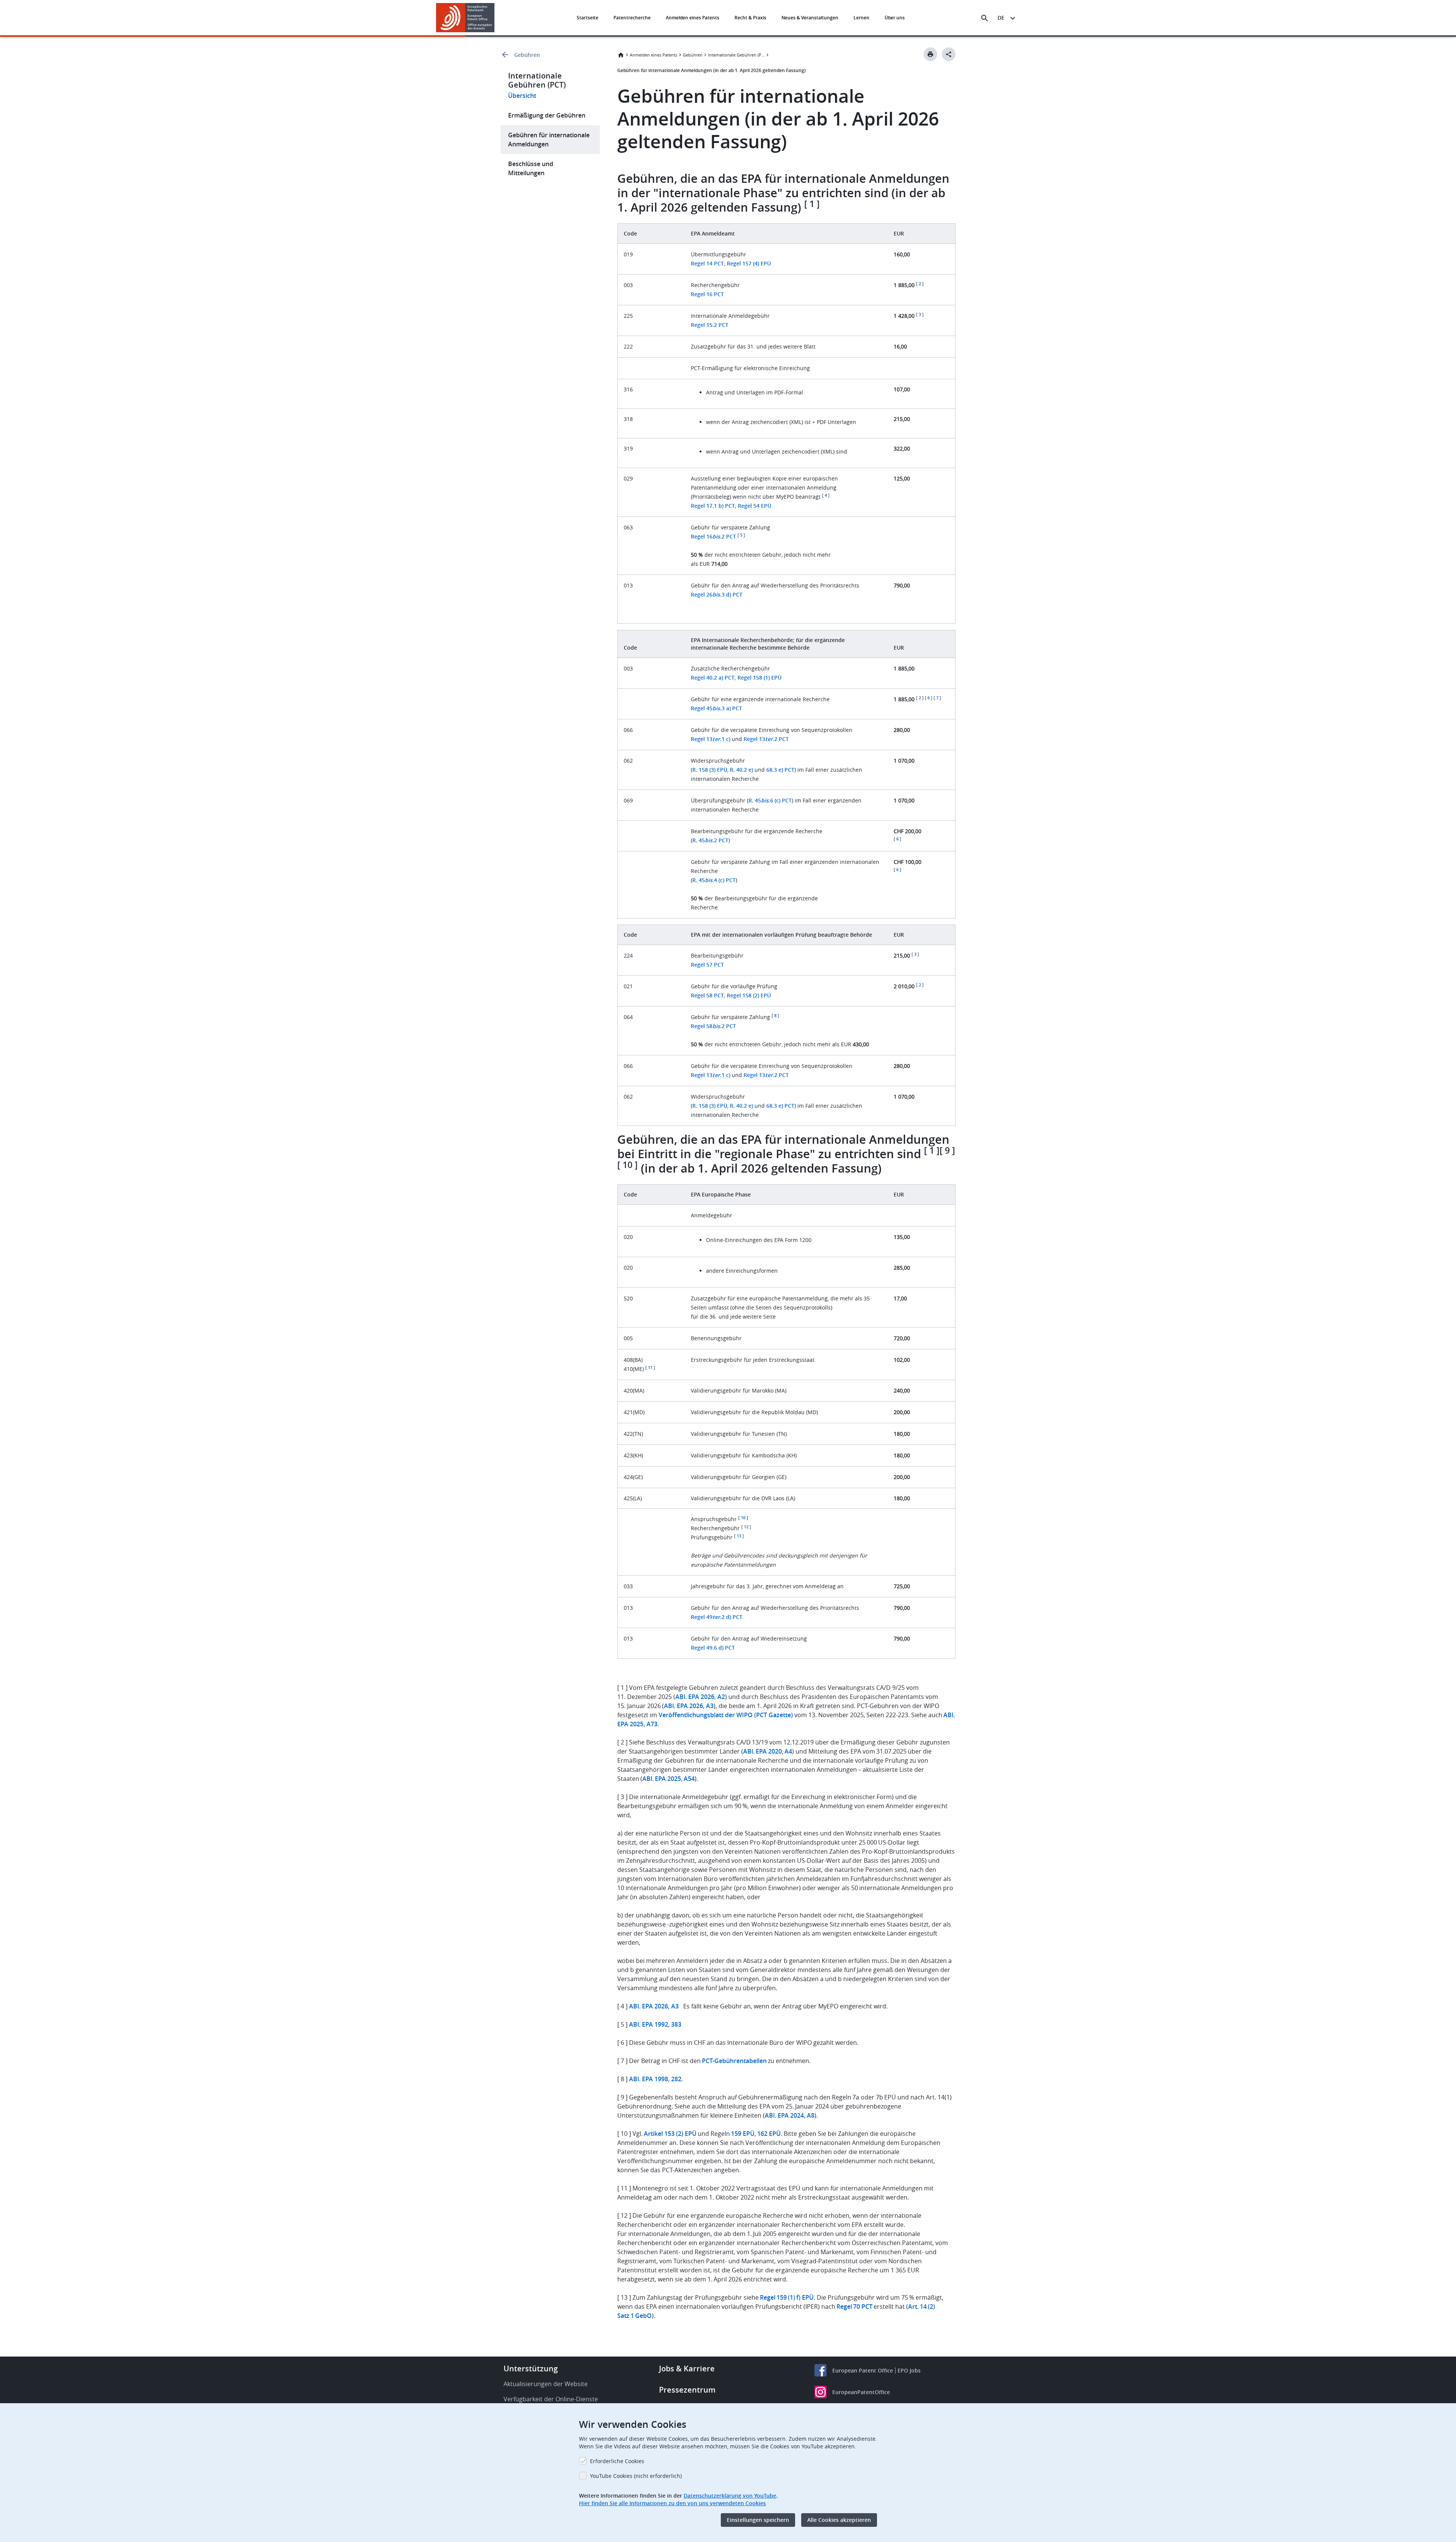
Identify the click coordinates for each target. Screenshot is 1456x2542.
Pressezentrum (687, 2390)
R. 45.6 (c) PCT (770, 800)
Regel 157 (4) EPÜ (749, 263)
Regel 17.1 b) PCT (713, 506)
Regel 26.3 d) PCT (717, 594)
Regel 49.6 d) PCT (713, 1648)
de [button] (1001, 18)
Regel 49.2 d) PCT (717, 1617)
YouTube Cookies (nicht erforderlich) (636, 2476)
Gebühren (527, 55)
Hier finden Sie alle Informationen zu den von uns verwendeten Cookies (672, 2503)
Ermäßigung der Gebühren (547, 115)
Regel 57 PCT (707, 965)
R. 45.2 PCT (710, 840)
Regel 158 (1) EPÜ (759, 678)
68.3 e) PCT (780, 770)
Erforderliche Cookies (617, 2461)
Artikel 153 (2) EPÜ (670, 2134)
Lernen (861, 18)
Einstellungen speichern (758, 2520)
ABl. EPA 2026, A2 (700, 1697)
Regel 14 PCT (707, 263)
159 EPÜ (743, 2134)
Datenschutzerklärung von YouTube (730, 2496)
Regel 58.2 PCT (713, 1026)
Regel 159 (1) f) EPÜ (787, 2297)
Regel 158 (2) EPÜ (749, 995)
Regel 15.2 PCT (710, 325)
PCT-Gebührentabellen (734, 2061)
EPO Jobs (909, 2370)
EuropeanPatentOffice (861, 2392)
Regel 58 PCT (707, 995)
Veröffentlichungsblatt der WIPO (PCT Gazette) (726, 1715)
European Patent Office (863, 2370)
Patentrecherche (632, 18)
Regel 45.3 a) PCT (716, 708)
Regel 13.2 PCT (766, 739)
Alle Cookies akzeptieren (839, 2520)
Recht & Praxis (750, 18)
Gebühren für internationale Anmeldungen (549, 140)
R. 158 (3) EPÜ (710, 770)
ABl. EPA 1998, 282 (655, 2079)
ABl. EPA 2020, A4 (768, 1751)
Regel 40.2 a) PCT (713, 678)
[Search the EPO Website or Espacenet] (985, 18)
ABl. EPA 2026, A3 (689, 1706)
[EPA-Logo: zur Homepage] (465, 18)
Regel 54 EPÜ (755, 506)
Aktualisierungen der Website (546, 2384)
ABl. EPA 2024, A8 (790, 2115)
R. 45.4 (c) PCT (714, 880)
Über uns (895, 18)
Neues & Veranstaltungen (810, 18)
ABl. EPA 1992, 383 (655, 2024)
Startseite (588, 18)
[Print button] (930, 54)
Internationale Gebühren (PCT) (736, 55)
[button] (496, 18)
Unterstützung (531, 2369)
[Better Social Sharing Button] (949, 54)
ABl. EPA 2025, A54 (668, 1779)
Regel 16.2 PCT (713, 536)
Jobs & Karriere (687, 2369)
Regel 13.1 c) (711, 739)
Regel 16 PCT (707, 294)
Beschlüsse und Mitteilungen (531, 168)
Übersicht (522, 96)
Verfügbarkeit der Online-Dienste (551, 2399)
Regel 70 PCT (854, 2306)
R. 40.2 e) (741, 770)
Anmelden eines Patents (693, 18)
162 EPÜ (769, 2134)
